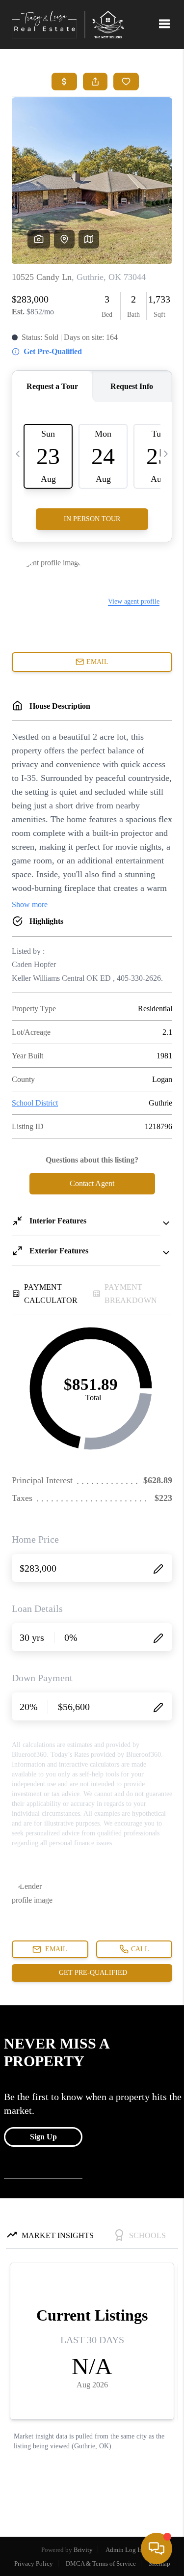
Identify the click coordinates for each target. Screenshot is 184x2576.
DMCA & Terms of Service (101, 2563)
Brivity (83, 2550)
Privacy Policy (34, 2563)
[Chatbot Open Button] (157, 2548)
